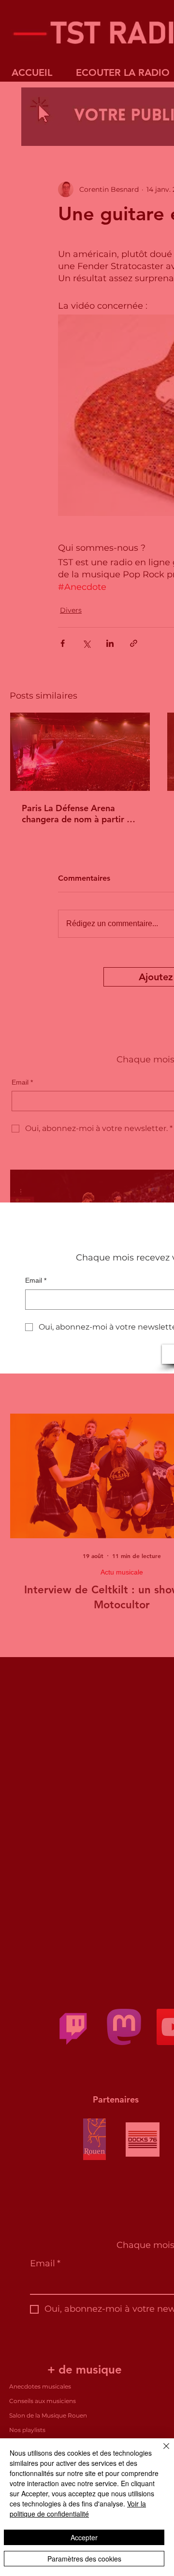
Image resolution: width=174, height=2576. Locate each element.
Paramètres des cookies (84, 2559)
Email (36, 1280)
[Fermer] (160, 2452)
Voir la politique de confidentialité (78, 2509)
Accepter (84, 2537)
